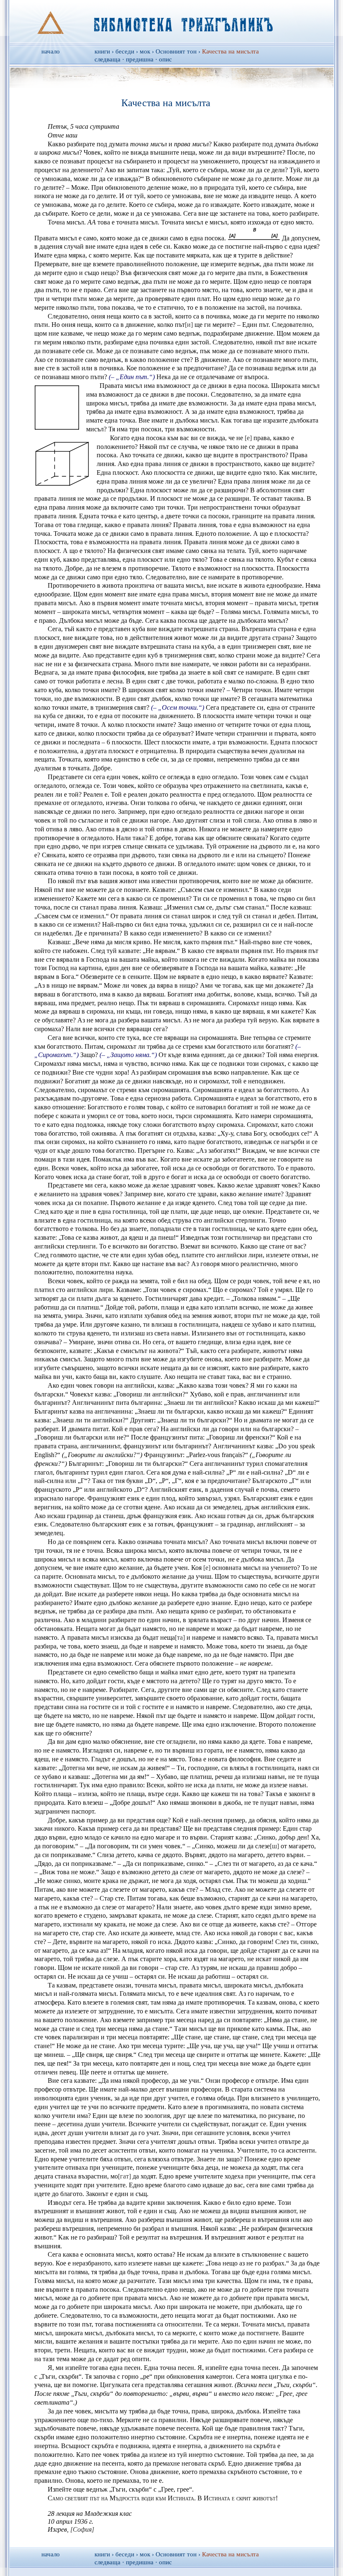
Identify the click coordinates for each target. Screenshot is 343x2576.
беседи (125, 51)
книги (102, 51)
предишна (140, 59)
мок (145, 51)
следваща (108, 59)
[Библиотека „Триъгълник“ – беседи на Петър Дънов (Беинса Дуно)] (172, 21)
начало (51, 51)
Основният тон (176, 51)
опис (165, 59)
